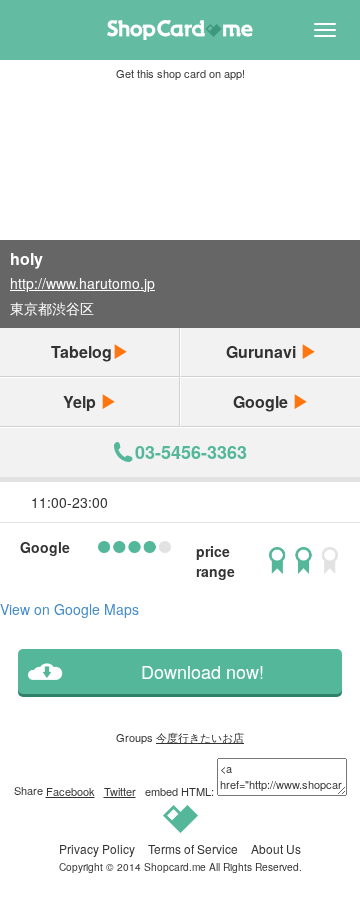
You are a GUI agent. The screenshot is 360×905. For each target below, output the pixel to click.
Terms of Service (193, 848)
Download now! (202, 671)
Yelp (81, 401)
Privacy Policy (97, 848)
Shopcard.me (175, 866)
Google (262, 401)
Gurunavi (263, 351)
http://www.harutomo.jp (82, 283)
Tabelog (81, 351)
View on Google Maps (69, 609)
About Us (276, 848)
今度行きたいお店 (200, 737)
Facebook (70, 791)
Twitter (120, 791)
